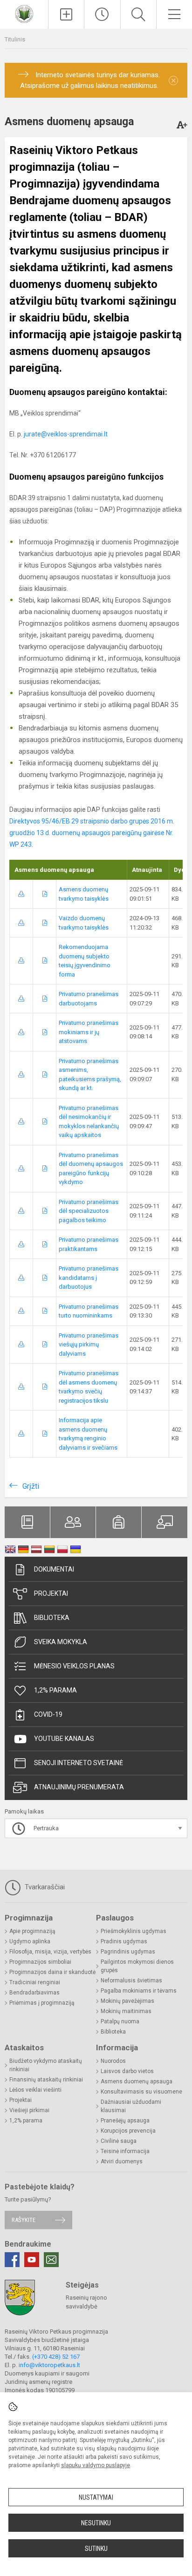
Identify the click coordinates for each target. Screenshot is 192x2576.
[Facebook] (12, 2260)
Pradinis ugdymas (124, 1941)
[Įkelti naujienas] (66, 14)
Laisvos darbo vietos (127, 2071)
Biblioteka (52, 1618)
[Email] (51, 2260)
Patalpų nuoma (120, 2021)
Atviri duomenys (122, 2161)
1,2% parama (55, 1690)
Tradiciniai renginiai (35, 1982)
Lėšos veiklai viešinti (35, 2090)
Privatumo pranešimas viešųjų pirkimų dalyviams (89, 1345)
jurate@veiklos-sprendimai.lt (66, 434)
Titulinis (15, 39)
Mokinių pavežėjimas (127, 2001)
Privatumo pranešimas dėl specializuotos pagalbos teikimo (89, 1211)
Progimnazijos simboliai (40, 1962)
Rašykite (24, 2220)
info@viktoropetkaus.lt (49, 2365)
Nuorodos (113, 2061)
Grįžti (31, 1486)
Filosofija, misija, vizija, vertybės (50, 1952)
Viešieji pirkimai (29, 2110)
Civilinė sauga (119, 2141)
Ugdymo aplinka (30, 1941)
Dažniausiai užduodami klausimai (131, 2106)
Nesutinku (96, 2523)
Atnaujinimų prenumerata (79, 1787)
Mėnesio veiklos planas (74, 1666)
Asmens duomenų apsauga (137, 2081)
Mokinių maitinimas (126, 2011)
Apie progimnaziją (32, 1931)
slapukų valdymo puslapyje (96, 2465)
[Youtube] (32, 2260)
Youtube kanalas (64, 1739)
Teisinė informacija (125, 2151)
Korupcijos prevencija (128, 2131)
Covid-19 (48, 1714)
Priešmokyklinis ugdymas (134, 1931)
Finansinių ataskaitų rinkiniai (46, 2080)
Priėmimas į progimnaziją (42, 2003)
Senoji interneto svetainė (79, 1763)
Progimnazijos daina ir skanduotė (52, 1972)
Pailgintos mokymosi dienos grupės (137, 1966)
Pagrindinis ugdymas (128, 1952)
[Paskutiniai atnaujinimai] (102, 14)
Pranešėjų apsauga (125, 2121)
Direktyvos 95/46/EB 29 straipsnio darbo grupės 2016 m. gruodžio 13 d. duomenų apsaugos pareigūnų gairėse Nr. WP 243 (92, 833)
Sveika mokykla (61, 1642)
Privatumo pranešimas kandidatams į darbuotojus (89, 1278)
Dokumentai (54, 1569)
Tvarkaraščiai (44, 1887)
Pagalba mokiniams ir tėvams (139, 1991)
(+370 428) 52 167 (56, 2357)
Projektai (51, 1593)
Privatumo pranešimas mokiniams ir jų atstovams (89, 1032)
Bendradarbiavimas (34, 1993)
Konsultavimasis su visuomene (141, 2092)
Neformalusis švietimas (131, 1981)
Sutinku (96, 2549)
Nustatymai (96, 2497)
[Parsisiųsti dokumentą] (21, 894)
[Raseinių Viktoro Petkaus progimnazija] (24, 13)
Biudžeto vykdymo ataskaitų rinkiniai (46, 2065)
